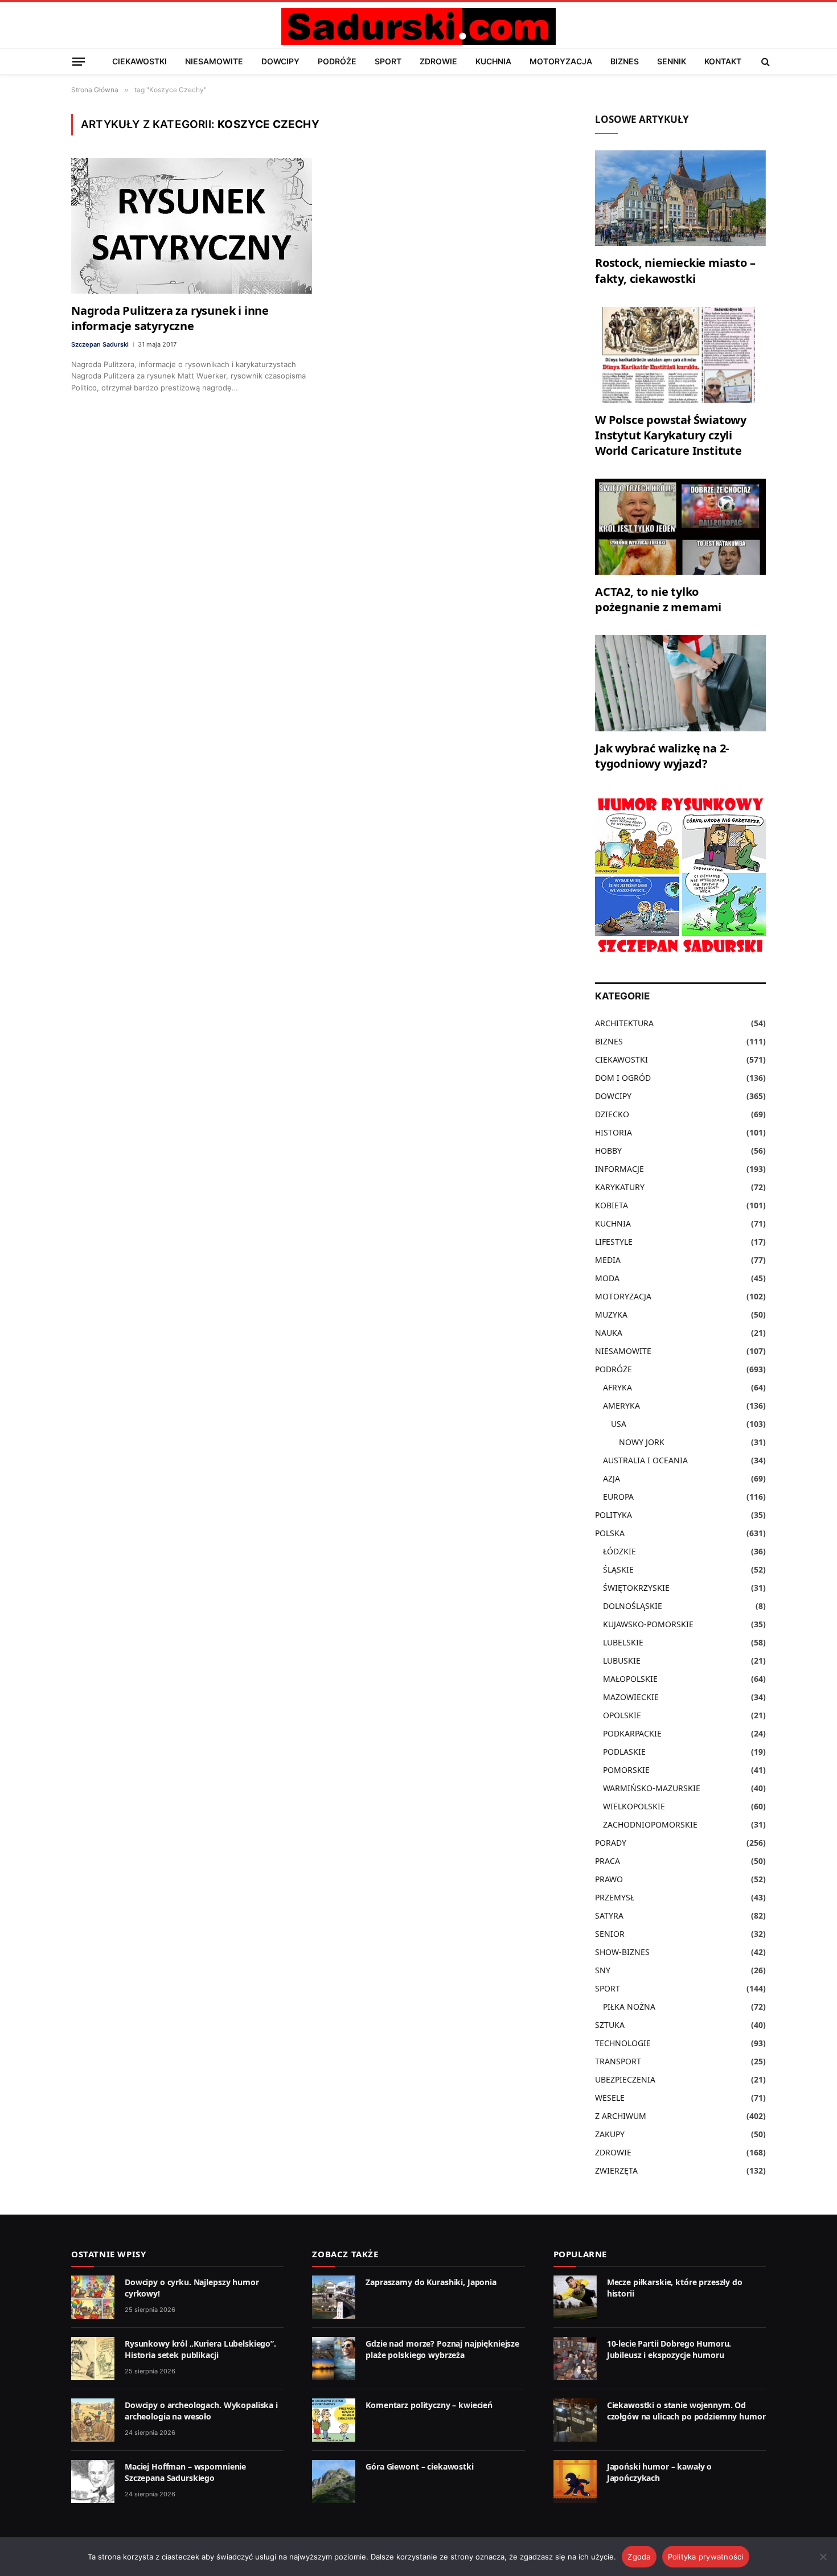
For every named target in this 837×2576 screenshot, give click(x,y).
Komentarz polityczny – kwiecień (429, 2405)
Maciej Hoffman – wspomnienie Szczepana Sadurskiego (185, 2472)
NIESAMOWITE (214, 61)
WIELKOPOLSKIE (634, 1806)
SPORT (388, 61)
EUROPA (618, 1497)
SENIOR (610, 1934)
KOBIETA (612, 1205)
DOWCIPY (280, 61)
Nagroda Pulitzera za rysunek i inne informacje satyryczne (170, 318)
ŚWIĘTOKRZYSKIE (636, 1588)
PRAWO (609, 1879)
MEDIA (608, 1260)
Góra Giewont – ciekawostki (419, 2466)
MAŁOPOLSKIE (630, 1679)
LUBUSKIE (622, 1661)
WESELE (610, 2098)
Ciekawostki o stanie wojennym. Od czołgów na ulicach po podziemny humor (686, 2411)
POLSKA (610, 1533)
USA (619, 1424)
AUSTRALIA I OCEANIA (645, 1460)
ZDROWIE (438, 61)
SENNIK (672, 61)
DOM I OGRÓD (623, 1078)
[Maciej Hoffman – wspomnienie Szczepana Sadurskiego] (93, 2482)
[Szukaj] (764, 61)
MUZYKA (611, 1314)
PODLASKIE (624, 1752)
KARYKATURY (620, 1187)
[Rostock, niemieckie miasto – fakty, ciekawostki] (680, 198)
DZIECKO (612, 1114)
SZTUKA (610, 2025)
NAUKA (609, 1333)
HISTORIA (614, 1132)
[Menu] (79, 61)
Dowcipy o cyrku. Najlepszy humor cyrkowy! (192, 2288)
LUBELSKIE (623, 1642)
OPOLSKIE (622, 1715)
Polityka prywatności (706, 2557)
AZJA (612, 1478)
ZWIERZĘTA (616, 2170)
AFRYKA (618, 1387)
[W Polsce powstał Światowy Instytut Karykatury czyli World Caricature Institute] (680, 355)
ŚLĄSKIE (618, 1569)
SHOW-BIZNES (622, 1952)
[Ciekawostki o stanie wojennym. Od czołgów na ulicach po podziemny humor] (575, 2420)
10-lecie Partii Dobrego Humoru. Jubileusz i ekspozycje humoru (669, 2349)
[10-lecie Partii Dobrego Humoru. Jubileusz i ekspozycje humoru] (575, 2359)
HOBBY (608, 1151)
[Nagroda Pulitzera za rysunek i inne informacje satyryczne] (192, 226)
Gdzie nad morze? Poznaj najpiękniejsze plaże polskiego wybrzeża (442, 2349)
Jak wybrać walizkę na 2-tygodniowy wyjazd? (662, 756)
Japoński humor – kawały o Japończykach (660, 2472)
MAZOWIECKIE (631, 1697)
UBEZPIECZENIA (625, 2079)
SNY (603, 1970)
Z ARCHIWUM (621, 2116)
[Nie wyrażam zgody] (823, 2557)
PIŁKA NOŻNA (629, 2007)
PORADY (611, 1843)
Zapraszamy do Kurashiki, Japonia (431, 2282)
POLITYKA (614, 1515)
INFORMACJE (619, 1169)
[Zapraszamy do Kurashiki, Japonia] (334, 2297)
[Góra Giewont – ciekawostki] (334, 2482)
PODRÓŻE (337, 61)
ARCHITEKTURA (624, 1023)
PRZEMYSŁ (615, 1897)
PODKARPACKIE (632, 1733)
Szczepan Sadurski (100, 344)
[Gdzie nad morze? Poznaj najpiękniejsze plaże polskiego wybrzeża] (334, 2359)
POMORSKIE (626, 1770)
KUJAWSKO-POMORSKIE (648, 1624)
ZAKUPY (610, 2134)
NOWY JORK (642, 1442)
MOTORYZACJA (561, 61)
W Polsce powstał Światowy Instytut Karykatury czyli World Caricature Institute (671, 435)
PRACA (608, 1861)
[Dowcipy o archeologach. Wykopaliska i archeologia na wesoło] (93, 2420)
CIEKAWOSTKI (139, 61)
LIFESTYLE (614, 1242)
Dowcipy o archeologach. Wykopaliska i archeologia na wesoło (201, 2411)
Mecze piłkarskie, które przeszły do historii (675, 2288)
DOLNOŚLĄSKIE (633, 1606)
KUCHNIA (493, 61)
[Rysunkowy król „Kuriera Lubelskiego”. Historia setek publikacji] (93, 2359)
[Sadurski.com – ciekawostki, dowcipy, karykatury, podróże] (418, 26)
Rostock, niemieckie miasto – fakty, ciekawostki (675, 270)
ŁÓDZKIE (619, 1551)
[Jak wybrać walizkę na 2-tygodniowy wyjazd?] (680, 683)
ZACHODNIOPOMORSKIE (650, 1824)
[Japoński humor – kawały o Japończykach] (575, 2482)
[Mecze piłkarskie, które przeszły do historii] (575, 2297)
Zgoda (639, 2557)
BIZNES (625, 61)
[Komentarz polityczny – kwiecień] (334, 2420)
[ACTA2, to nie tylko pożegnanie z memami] (680, 527)
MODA (607, 1278)
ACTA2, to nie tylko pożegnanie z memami (658, 599)
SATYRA (609, 1915)
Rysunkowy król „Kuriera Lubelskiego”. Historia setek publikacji (200, 2349)
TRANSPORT (618, 2061)
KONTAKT (723, 61)
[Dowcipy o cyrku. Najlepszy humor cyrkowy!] (93, 2297)
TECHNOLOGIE (623, 2043)
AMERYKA (621, 1406)
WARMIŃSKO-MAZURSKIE (652, 1788)
